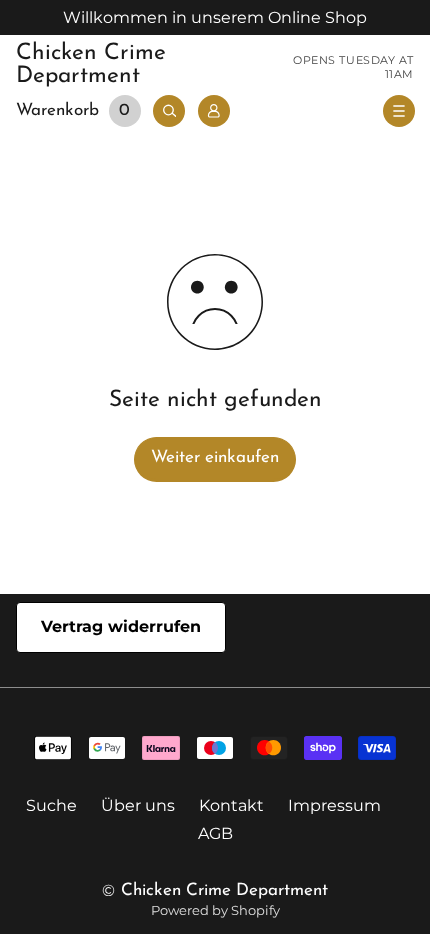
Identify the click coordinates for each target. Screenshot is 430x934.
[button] (81, 111)
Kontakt (231, 805)
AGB (215, 833)
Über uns (138, 805)
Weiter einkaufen (215, 457)
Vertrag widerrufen (121, 626)
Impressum (334, 805)
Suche (51, 805)
